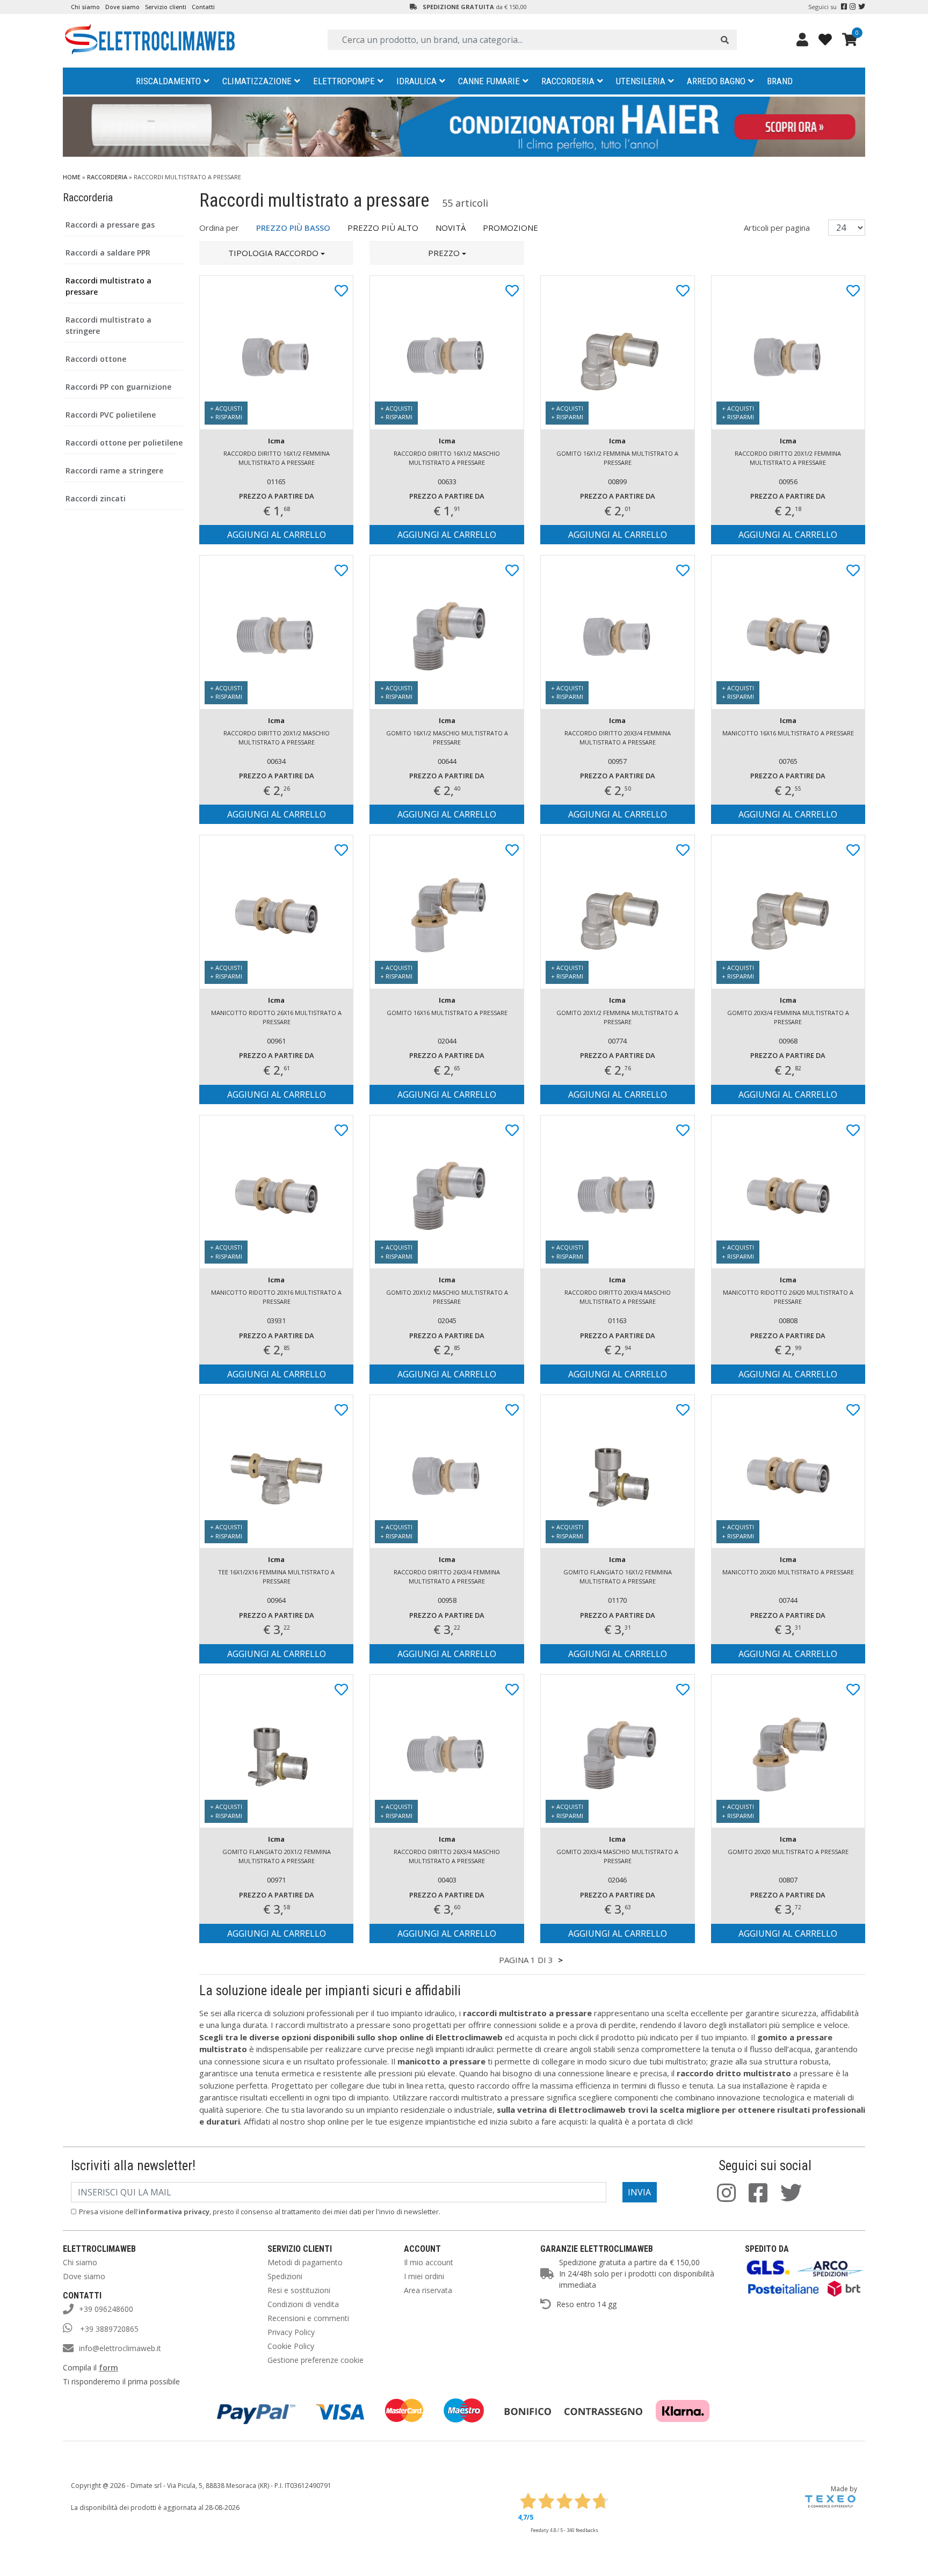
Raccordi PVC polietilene (111, 415)
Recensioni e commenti (308, 2318)
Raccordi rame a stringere (114, 470)
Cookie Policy (291, 2346)
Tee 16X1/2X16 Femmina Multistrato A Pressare (276, 1577)
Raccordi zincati (96, 498)
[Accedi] (802, 39)
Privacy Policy (291, 2332)
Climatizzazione (257, 81)
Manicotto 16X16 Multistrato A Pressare (788, 733)
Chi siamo (85, 7)
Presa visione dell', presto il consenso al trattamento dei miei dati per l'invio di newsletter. (260, 2212)
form (108, 2367)
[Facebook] (844, 7)
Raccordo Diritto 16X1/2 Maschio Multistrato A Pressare (447, 458)
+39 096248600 (106, 2309)
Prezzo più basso (293, 228)
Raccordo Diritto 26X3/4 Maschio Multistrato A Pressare (447, 1856)
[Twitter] (862, 7)
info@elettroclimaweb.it (120, 2348)
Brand (780, 81)
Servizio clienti (166, 7)
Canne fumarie (489, 81)
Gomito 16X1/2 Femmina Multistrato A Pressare (617, 458)
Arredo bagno (716, 81)
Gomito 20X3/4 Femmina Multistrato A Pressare (788, 1017)
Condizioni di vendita (303, 2304)
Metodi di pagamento (305, 2262)
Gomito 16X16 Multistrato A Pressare (447, 1013)
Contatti (203, 7)
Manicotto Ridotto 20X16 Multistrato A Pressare (276, 1297)
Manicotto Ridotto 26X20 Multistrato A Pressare (788, 1297)
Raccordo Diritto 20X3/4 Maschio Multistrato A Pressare (618, 1297)
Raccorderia (568, 81)
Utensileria (641, 81)
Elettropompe (344, 81)
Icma (276, 441)
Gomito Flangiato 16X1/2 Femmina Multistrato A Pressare (618, 1577)
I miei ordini (424, 2276)
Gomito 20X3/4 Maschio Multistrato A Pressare (617, 1856)
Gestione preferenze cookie (316, 2360)
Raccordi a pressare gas (110, 225)
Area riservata (428, 2290)
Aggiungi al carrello (277, 535)
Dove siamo (122, 7)
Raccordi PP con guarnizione (118, 387)
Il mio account (429, 2262)
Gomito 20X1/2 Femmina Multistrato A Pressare (617, 1017)
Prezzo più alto (383, 228)
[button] (277, 253)
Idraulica (416, 81)
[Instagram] (853, 7)
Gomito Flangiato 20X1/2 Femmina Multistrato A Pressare (277, 1856)
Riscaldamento (168, 81)
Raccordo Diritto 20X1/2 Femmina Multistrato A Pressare (788, 458)
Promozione (510, 228)
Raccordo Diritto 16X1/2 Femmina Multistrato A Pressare (277, 458)
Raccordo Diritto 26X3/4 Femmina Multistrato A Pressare (447, 1577)
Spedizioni (285, 2276)
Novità (451, 228)
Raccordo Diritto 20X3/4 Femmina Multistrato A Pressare (618, 738)
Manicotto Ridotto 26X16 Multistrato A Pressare (276, 1017)
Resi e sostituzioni (299, 2290)
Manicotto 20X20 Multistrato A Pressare (788, 1572)
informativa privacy (174, 2212)
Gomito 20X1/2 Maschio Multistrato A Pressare (447, 1297)
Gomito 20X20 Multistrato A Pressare (788, 1852)
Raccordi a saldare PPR (108, 253)
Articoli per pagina (778, 228)
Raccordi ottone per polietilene (124, 443)
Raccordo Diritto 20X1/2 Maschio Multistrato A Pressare (277, 738)
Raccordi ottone (96, 359)
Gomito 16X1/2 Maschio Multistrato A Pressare (447, 738)
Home (72, 177)
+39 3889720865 (108, 2329)
